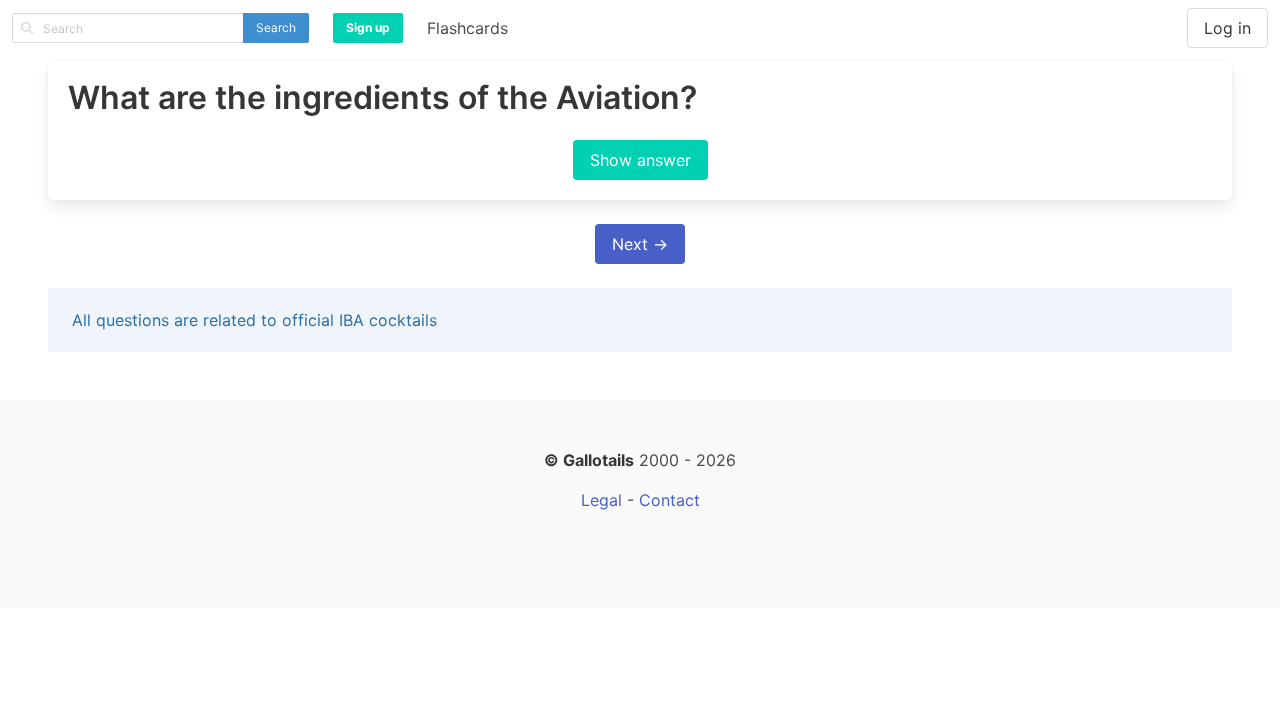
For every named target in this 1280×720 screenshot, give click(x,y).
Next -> (640, 244)
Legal (601, 500)
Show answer (640, 160)
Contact (669, 500)
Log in (1227, 28)
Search (276, 27)
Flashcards (467, 28)
